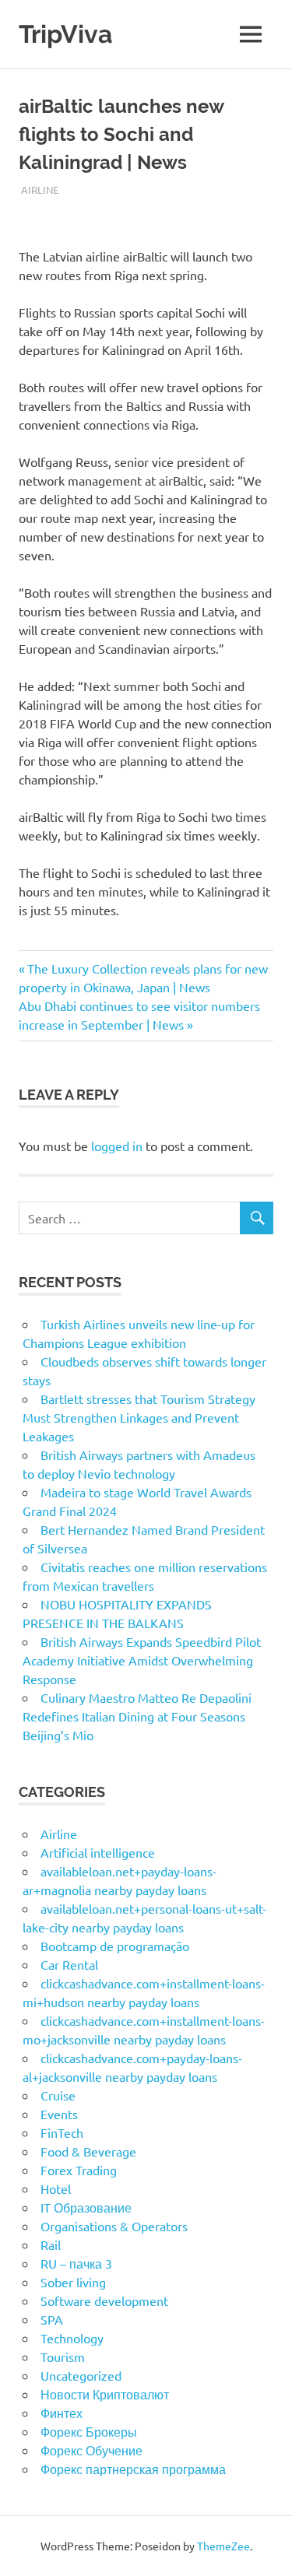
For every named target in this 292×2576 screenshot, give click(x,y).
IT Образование (86, 2207)
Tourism (63, 2357)
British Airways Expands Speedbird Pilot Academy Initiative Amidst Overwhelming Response (142, 1660)
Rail (51, 2244)
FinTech (62, 2132)
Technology (72, 2338)
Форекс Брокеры (89, 2431)
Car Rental (69, 1964)
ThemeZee (223, 2546)
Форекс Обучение (91, 2450)
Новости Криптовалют (105, 2394)
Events (59, 2114)
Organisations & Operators (114, 2226)
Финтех (62, 2413)
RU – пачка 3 (76, 2263)
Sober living (73, 2282)
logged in (117, 1146)
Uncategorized (81, 2375)
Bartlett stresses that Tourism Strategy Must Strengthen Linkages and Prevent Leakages (139, 1417)
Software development (104, 2301)
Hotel (56, 2188)
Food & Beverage (88, 2151)
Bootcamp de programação (115, 1946)
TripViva (65, 34)
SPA (52, 2319)
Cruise (58, 2095)
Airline (40, 190)
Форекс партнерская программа (133, 2469)
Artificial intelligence (98, 1852)
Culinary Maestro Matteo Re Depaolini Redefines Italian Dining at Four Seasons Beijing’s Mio (137, 1716)
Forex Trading (79, 2170)
